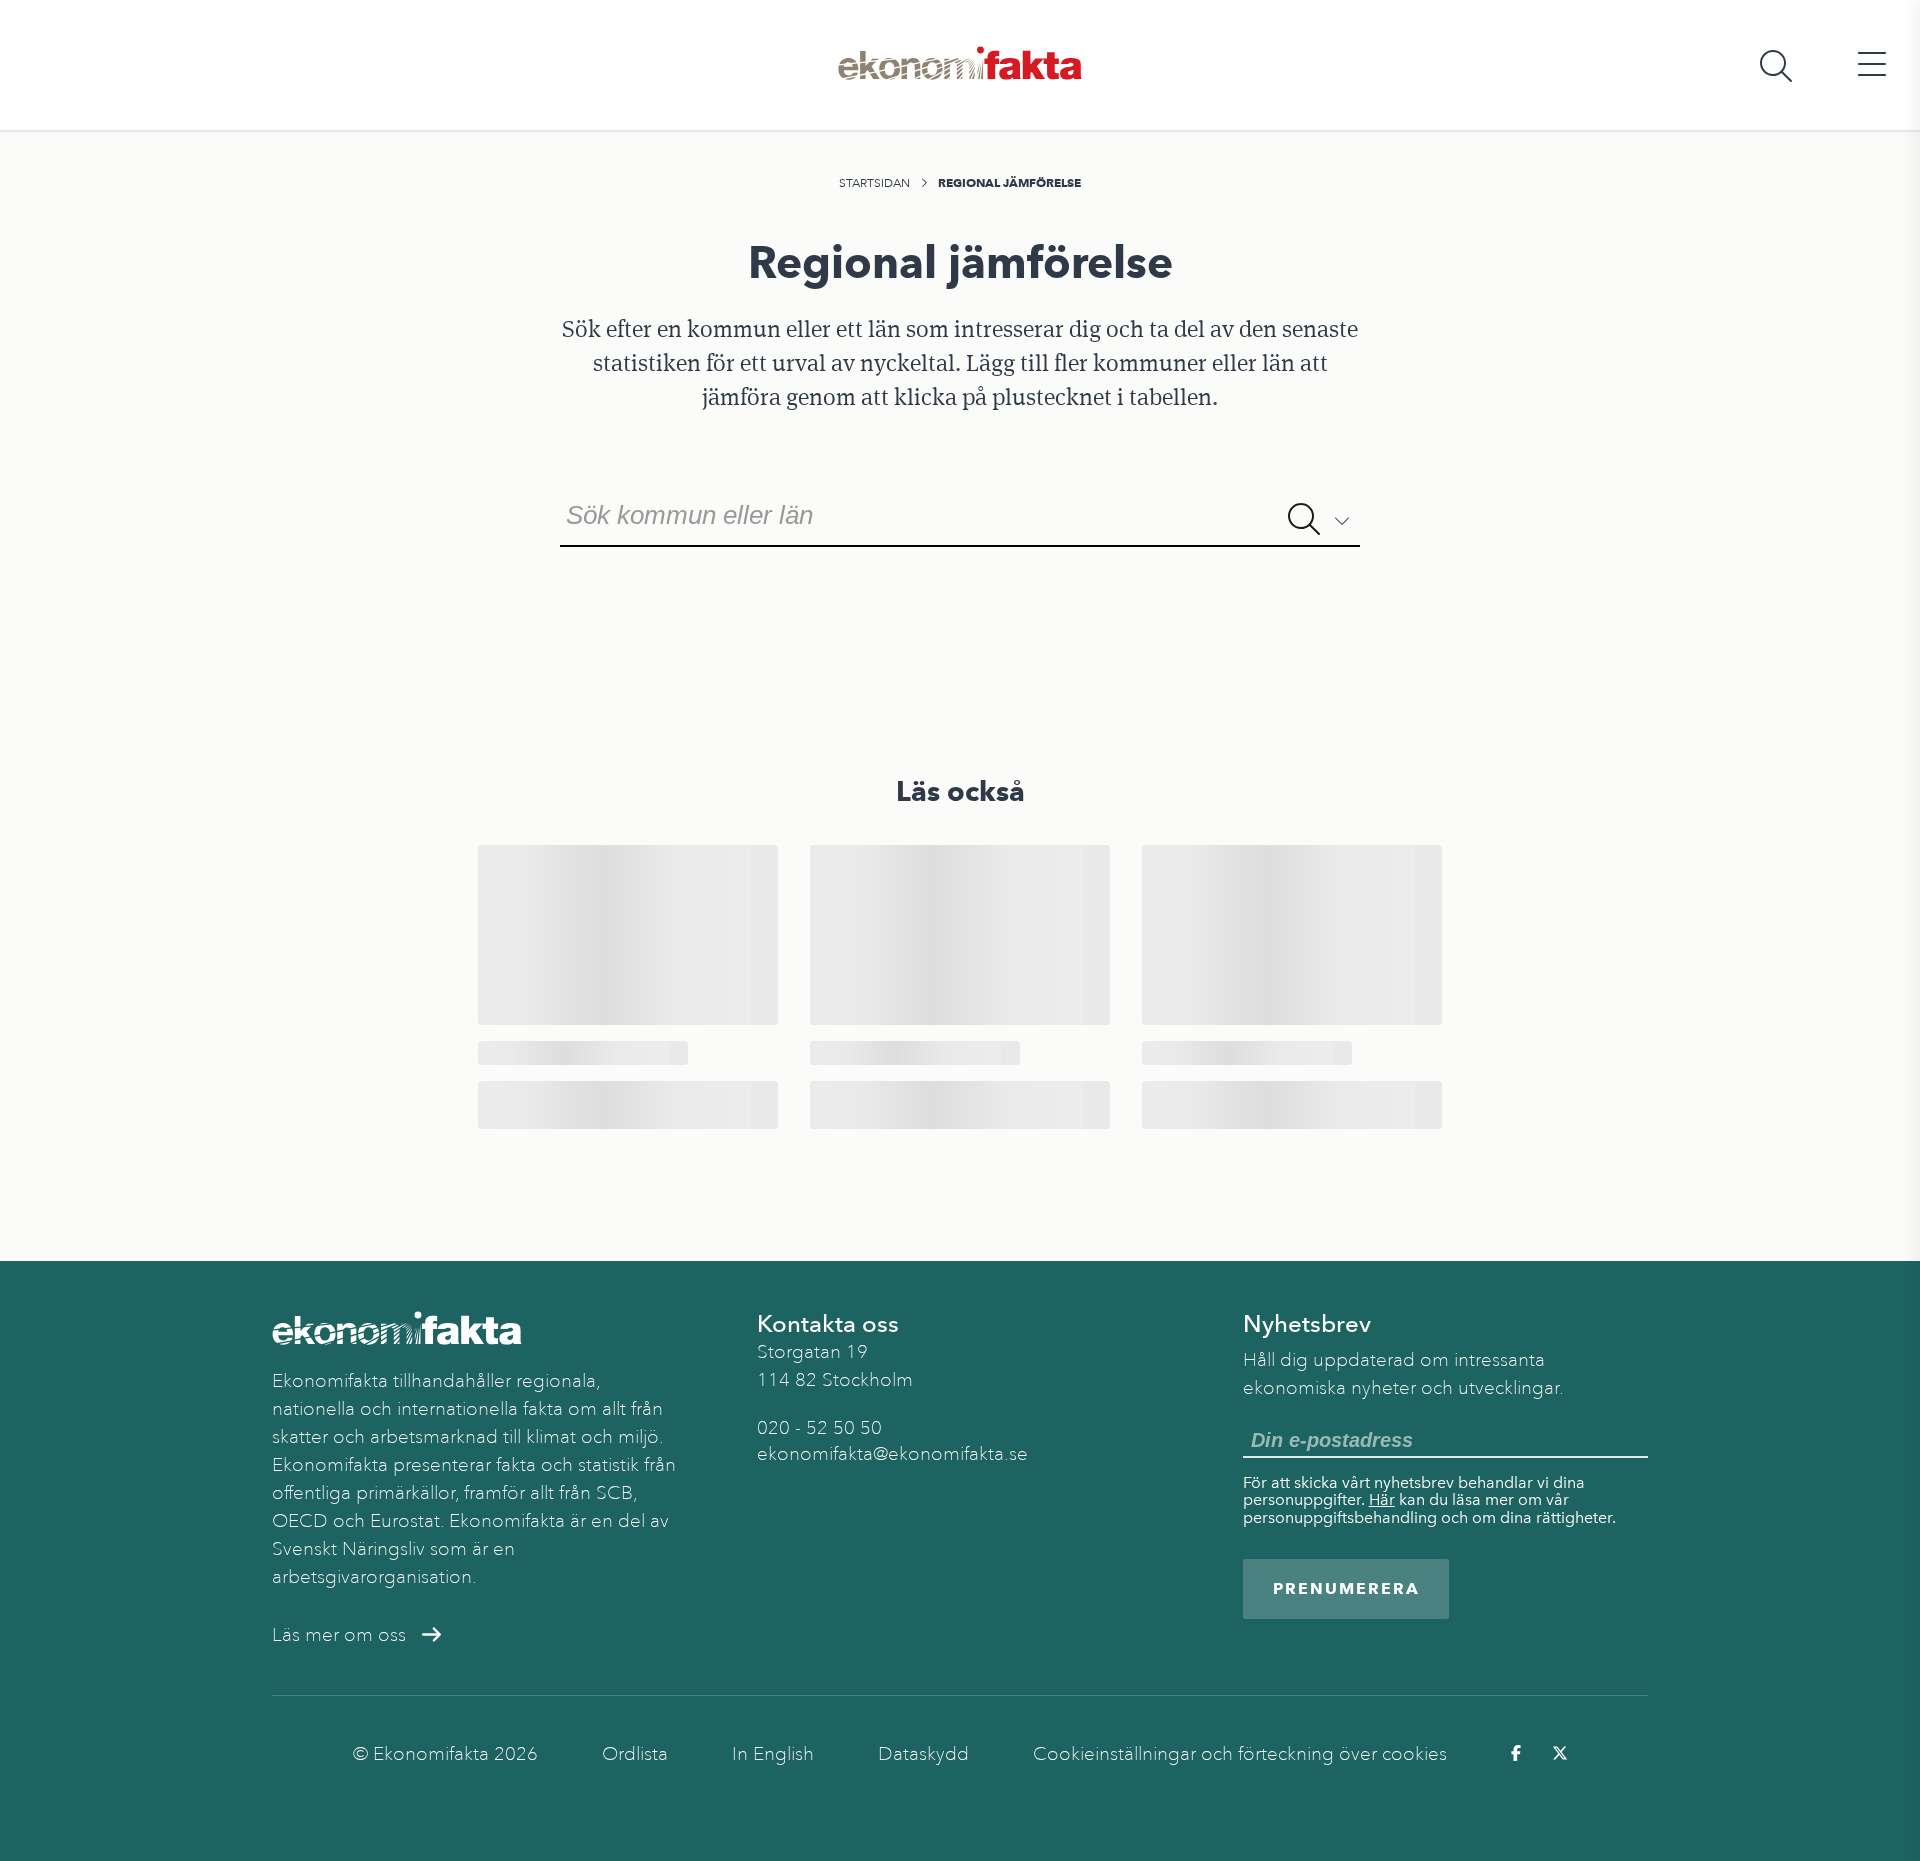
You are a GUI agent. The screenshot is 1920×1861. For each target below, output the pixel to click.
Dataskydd (923, 1754)
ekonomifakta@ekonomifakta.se (892, 1454)
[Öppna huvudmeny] (1872, 65)
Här (1382, 1499)
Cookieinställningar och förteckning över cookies (1240, 1754)
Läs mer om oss (339, 1635)
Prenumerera (1346, 1588)
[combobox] (960, 513)
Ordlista (635, 1754)
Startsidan (874, 183)
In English (773, 1754)
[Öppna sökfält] (1776, 65)
